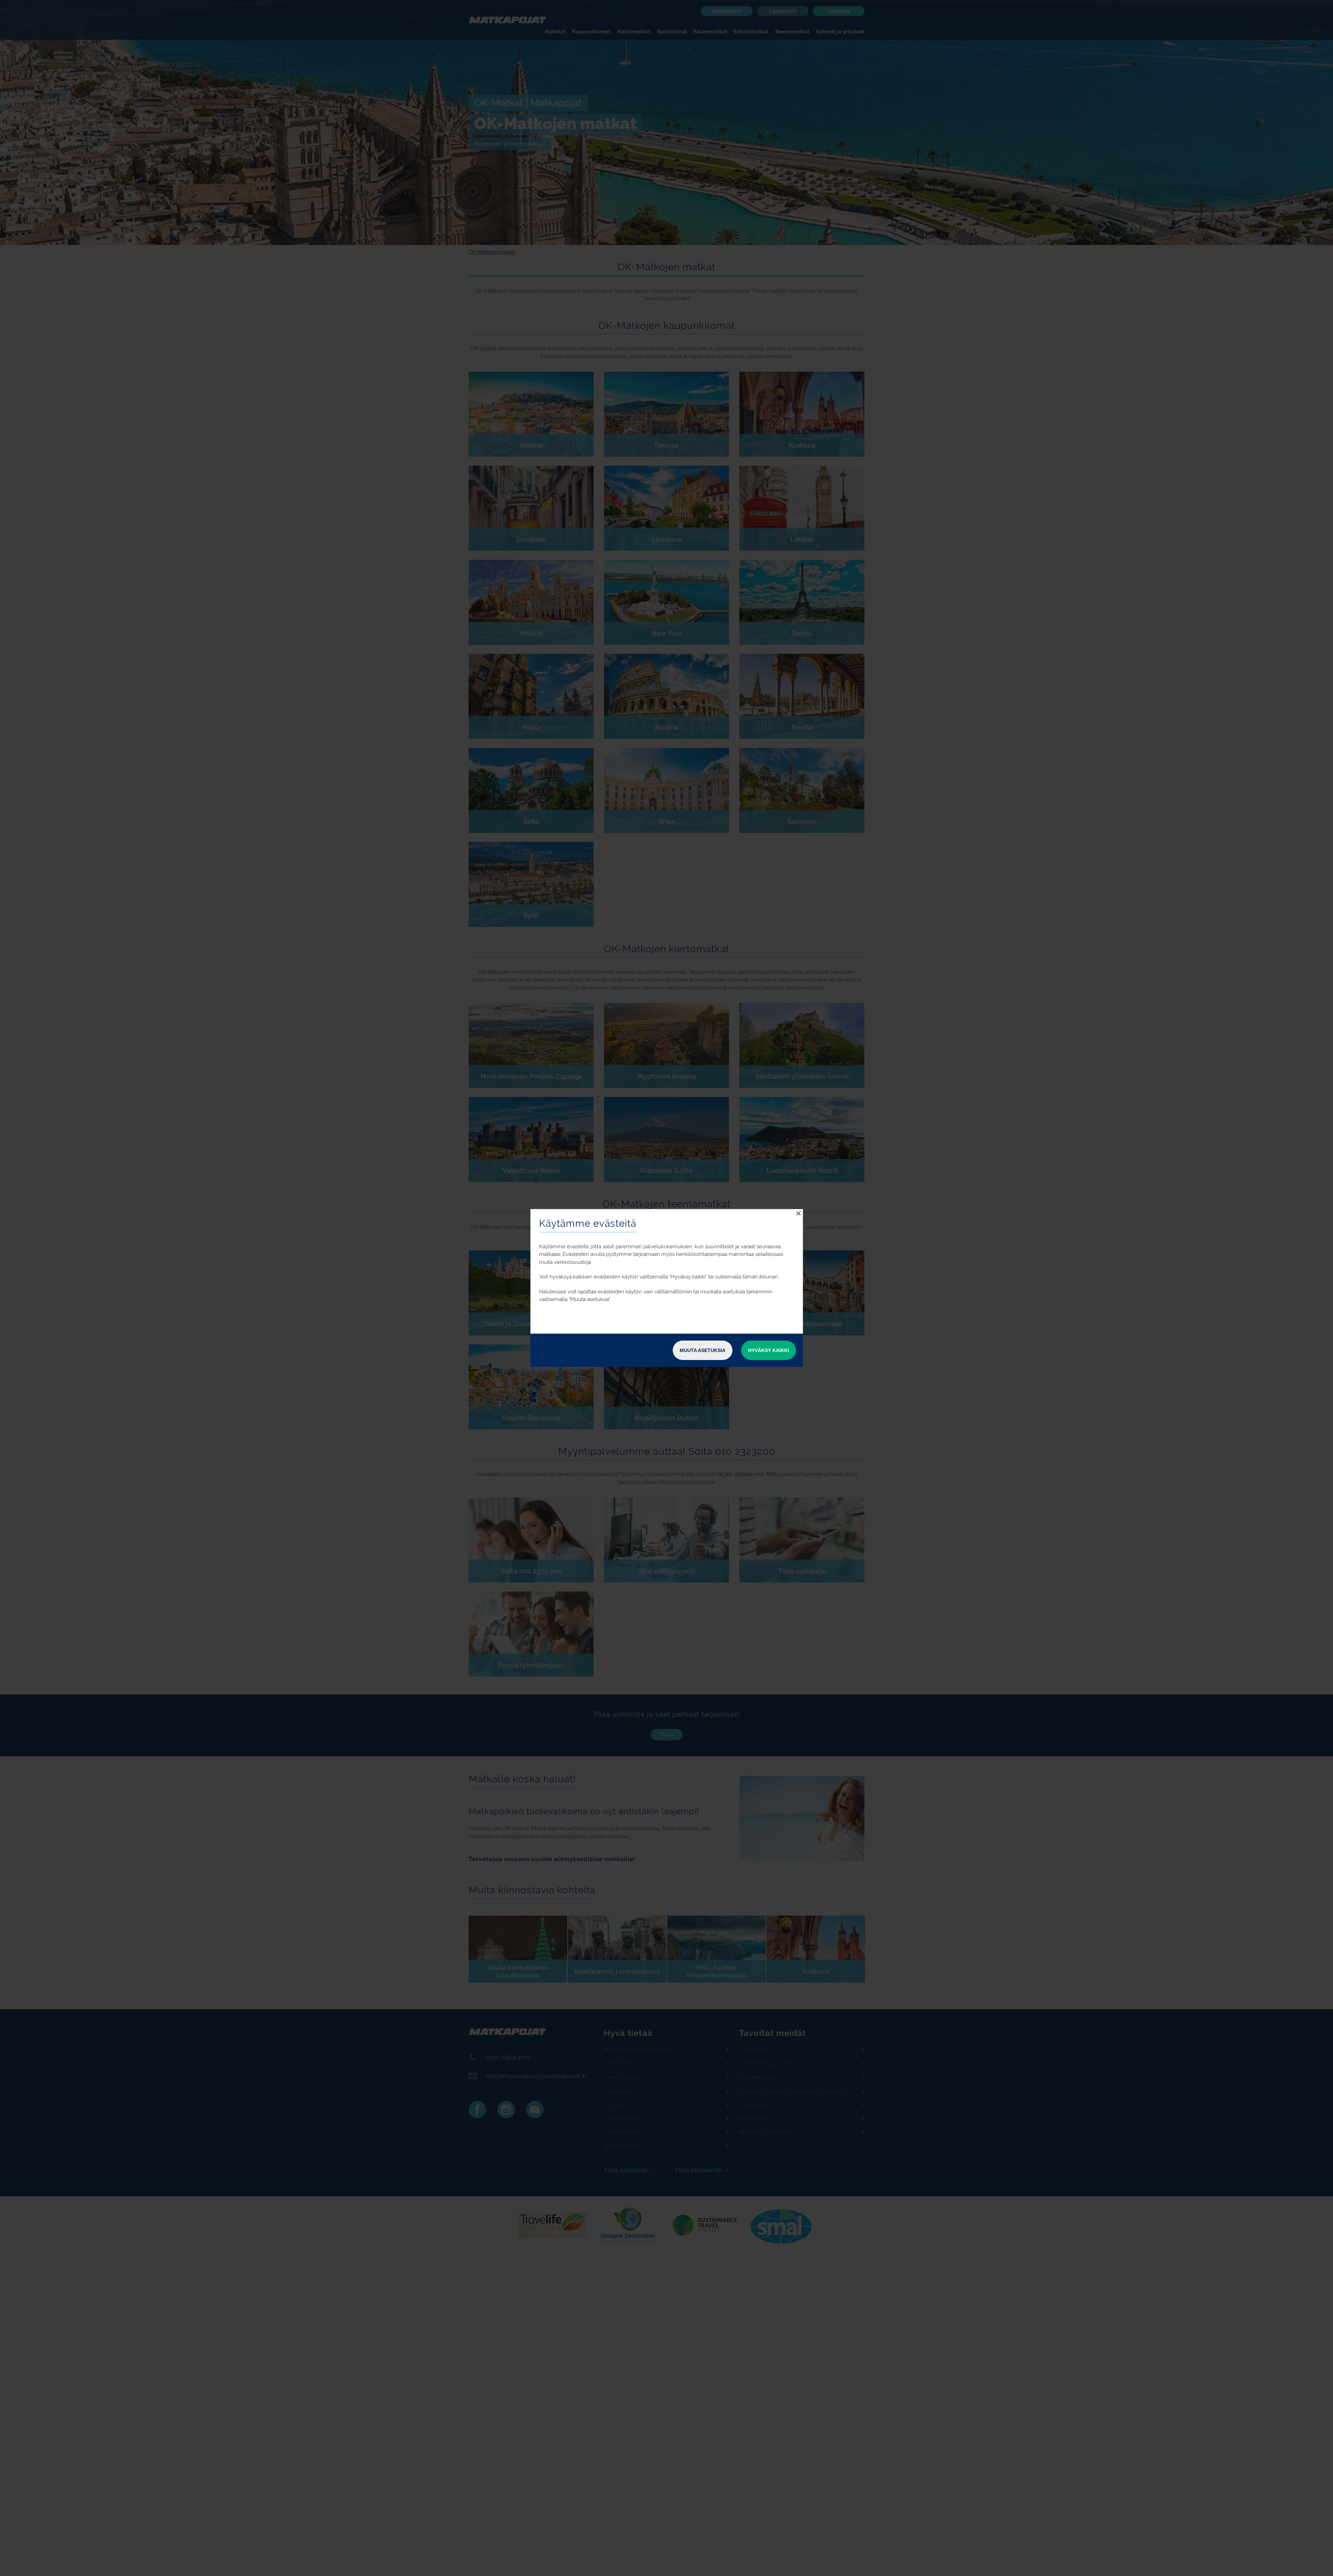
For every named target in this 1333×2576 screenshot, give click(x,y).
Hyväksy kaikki (769, 1350)
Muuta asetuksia (703, 1350)
